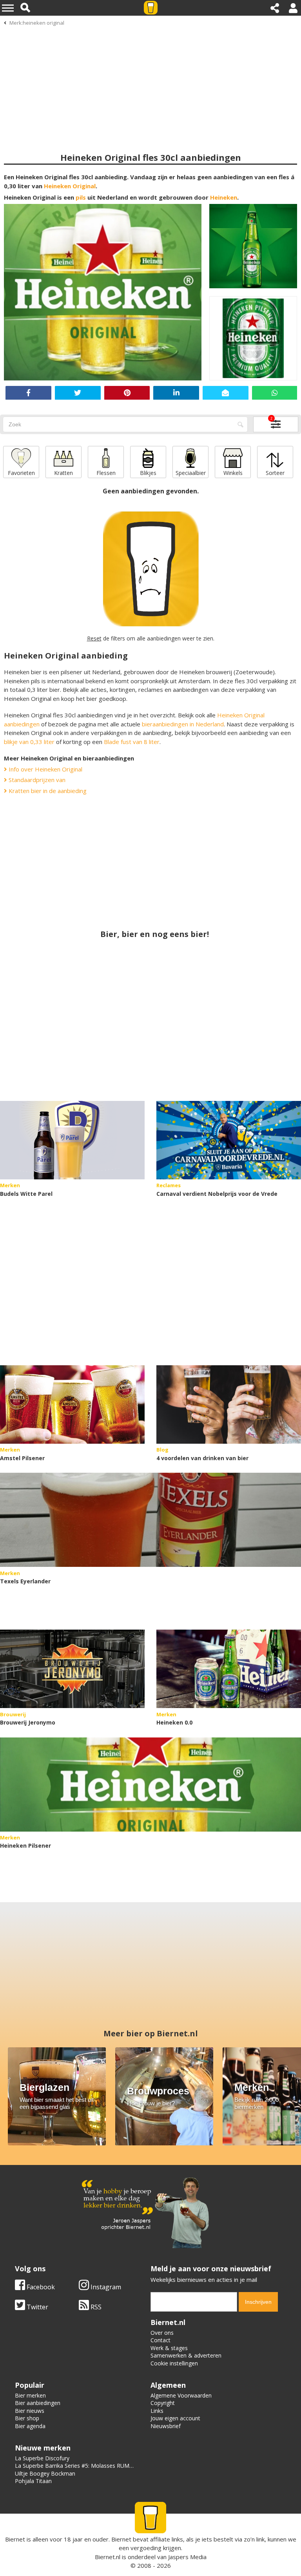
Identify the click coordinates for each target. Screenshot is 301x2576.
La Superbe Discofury (42, 2458)
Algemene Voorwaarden (181, 2395)
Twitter (37, 2307)
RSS (95, 2307)
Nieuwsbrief (166, 2426)
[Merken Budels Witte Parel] (72, 1140)
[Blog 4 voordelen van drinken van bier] (229, 1404)
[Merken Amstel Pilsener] (72, 1404)
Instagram (105, 2287)
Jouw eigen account (175, 2418)
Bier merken (30, 2395)
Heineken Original (70, 186)
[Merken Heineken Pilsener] (150, 1785)
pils (81, 197)
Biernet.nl (108, 2557)
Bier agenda (30, 2426)
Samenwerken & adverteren (186, 2355)
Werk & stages (169, 2348)
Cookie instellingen (174, 2363)
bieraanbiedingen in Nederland (183, 724)
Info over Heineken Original (45, 769)
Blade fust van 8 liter (132, 742)
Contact (160, 2340)
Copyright (163, 2403)
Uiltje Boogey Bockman (45, 2473)
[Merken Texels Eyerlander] (150, 1520)
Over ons (162, 2333)
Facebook (40, 2287)
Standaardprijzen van (36, 780)
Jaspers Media (187, 2557)
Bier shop (27, 2418)
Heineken (224, 197)
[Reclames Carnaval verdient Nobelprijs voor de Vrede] (229, 1140)
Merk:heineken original (37, 23)
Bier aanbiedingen (38, 2403)
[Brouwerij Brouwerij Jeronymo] (72, 1669)
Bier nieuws (30, 2411)
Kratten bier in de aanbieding (47, 791)
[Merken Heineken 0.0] (229, 1669)
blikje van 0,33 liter (29, 742)
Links (157, 2411)
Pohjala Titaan (33, 2481)
